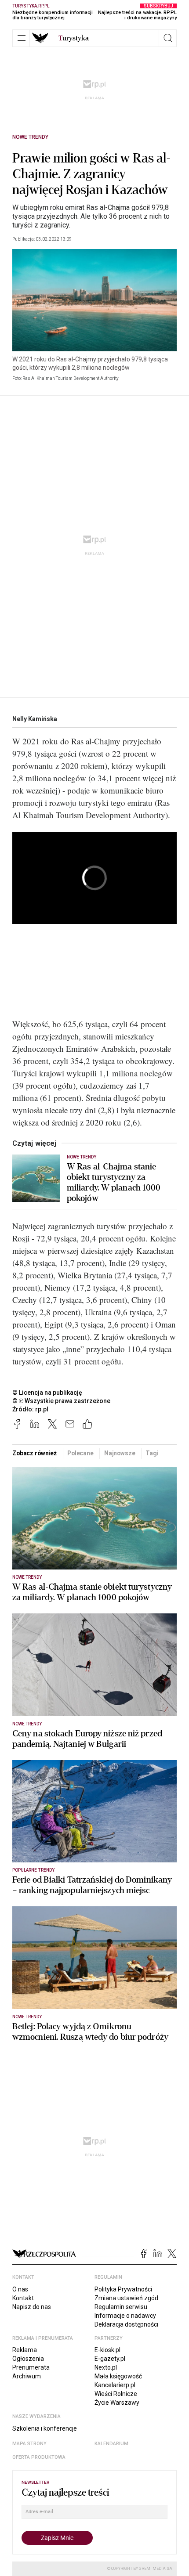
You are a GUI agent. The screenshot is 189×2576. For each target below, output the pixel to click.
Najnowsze (120, 1453)
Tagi (152, 1453)
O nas (20, 2289)
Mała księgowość (118, 2376)
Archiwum (27, 2376)
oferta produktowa (39, 2457)
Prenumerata (31, 2367)
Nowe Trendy (30, 137)
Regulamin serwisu (121, 2307)
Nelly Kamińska (35, 719)
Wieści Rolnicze (116, 2394)
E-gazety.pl (110, 2359)
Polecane (80, 1453)
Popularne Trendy (33, 1870)
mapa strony (29, 2444)
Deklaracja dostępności (126, 2324)
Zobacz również (35, 1453)
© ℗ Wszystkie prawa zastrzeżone (61, 1401)
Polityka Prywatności (123, 2289)
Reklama (25, 2350)
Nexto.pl (106, 2367)
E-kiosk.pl (107, 2350)
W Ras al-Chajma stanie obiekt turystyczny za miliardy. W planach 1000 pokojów (114, 1183)
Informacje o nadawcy (125, 2316)
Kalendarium (111, 2444)
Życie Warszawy (117, 2403)
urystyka (74, 38)
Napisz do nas (32, 2307)
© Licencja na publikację (47, 1393)
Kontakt (23, 2298)
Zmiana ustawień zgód (126, 2298)
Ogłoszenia (28, 2359)
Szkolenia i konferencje (45, 2428)
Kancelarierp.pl (115, 2385)
